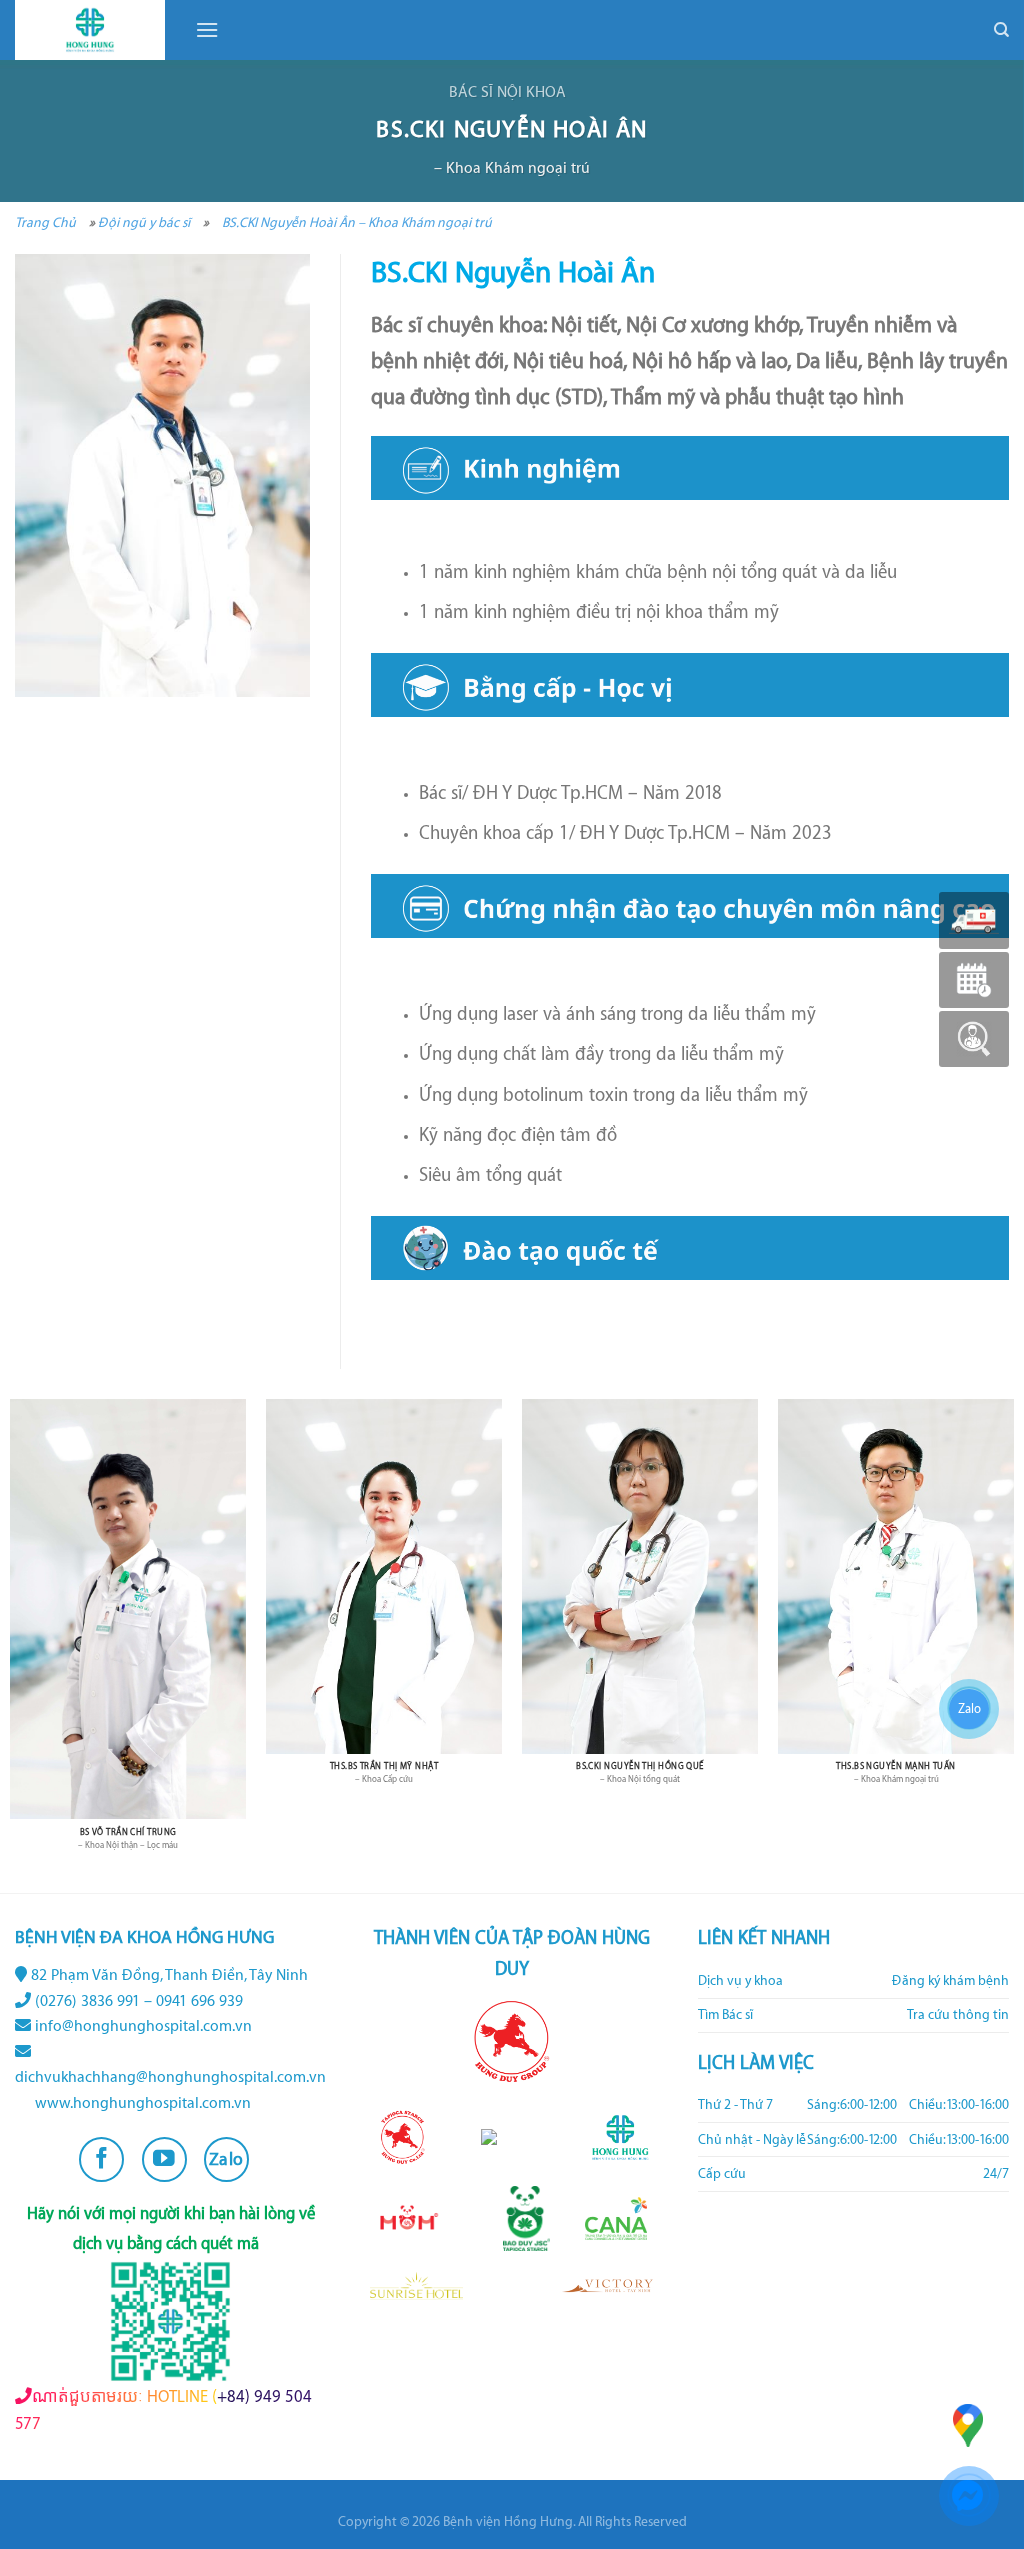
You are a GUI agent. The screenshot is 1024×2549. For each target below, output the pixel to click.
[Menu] (207, 29)
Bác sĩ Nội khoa (507, 92)
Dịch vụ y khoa (740, 1981)
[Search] (1001, 30)
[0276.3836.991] (974, 920)
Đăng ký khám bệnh (950, 1981)
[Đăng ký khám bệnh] (974, 980)
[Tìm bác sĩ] (974, 1039)
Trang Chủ (45, 222)
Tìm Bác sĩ (725, 2015)
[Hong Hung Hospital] (90, 30)
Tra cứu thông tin (958, 2015)
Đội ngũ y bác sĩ (144, 222)
